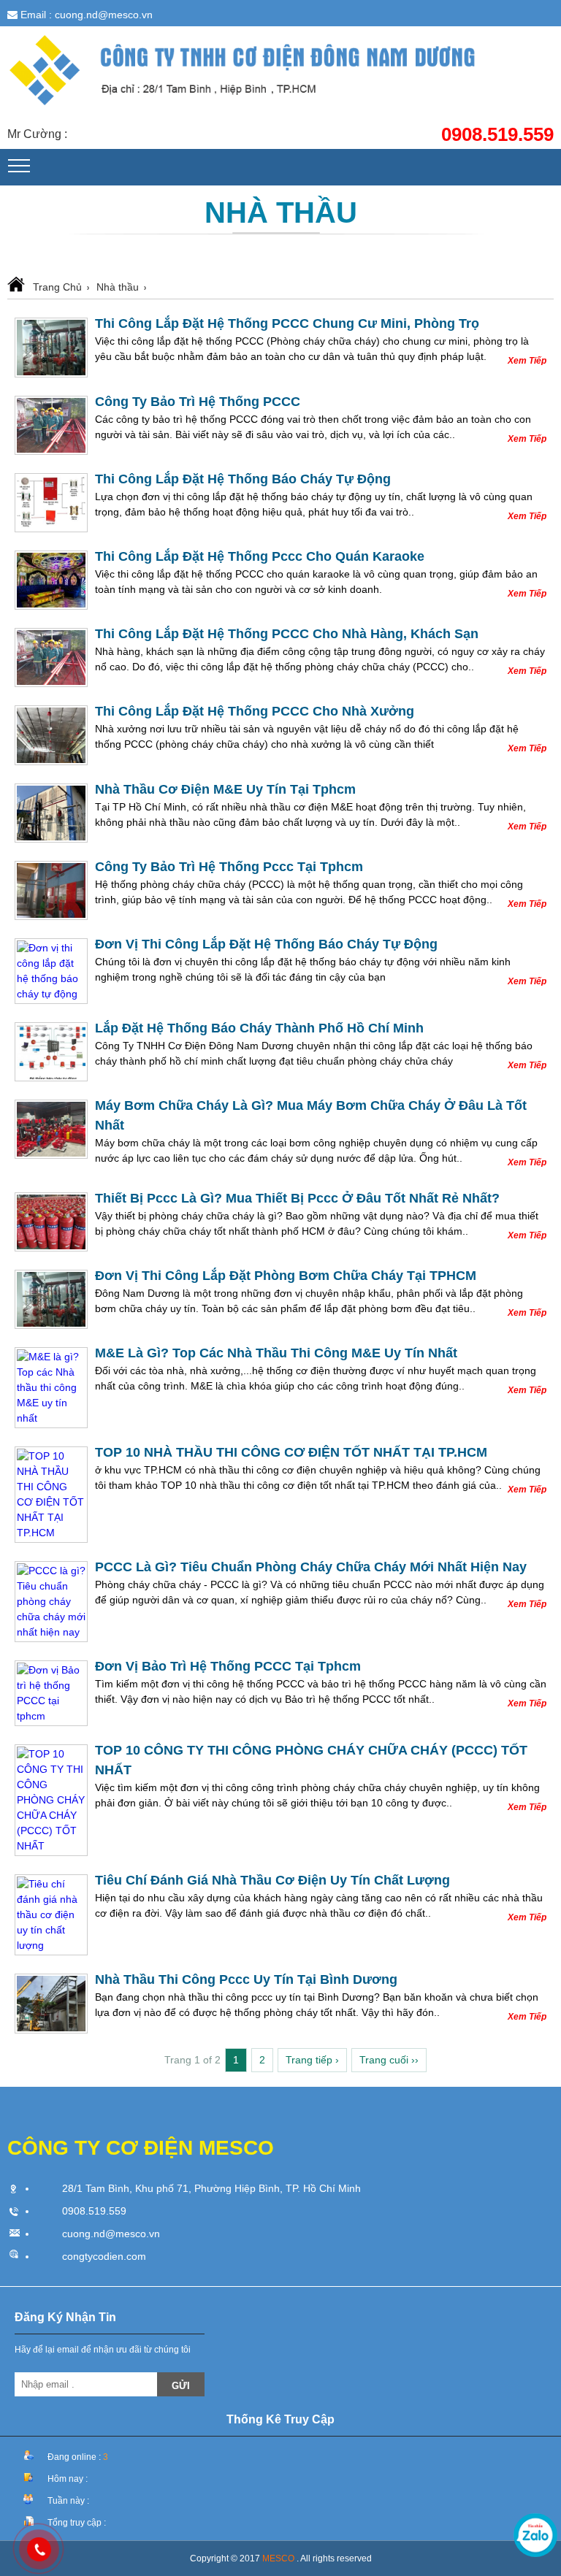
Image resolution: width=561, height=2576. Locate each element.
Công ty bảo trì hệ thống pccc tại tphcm (229, 867)
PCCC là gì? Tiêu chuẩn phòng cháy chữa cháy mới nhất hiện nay (311, 1567)
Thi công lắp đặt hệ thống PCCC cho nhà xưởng (255, 711)
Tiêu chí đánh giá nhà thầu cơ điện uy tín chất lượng (272, 1880)
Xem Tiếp (527, 361)
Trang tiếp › (312, 2060)
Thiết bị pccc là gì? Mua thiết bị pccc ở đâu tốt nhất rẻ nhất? (297, 1198)
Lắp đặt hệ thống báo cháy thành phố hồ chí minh (259, 1028)
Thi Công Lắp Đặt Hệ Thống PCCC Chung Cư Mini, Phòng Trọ (287, 323)
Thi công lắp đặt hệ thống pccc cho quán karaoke (260, 556)
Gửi (181, 2386)
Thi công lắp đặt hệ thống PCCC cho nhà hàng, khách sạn (287, 634)
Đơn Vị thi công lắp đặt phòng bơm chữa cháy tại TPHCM (286, 1276)
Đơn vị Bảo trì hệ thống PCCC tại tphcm (228, 1666)
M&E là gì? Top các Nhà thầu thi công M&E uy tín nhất (276, 1353)
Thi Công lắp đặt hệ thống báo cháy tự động (243, 479)
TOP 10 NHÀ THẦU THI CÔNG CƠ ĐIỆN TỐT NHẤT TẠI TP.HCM (291, 1452)
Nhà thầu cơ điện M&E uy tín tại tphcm (225, 789)
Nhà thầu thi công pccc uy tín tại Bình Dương (246, 1979)
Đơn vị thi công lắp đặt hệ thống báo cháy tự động (266, 944)
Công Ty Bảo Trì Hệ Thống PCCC (198, 402)
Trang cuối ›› (389, 2060)
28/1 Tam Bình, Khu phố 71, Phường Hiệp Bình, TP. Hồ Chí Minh (211, 2188)
